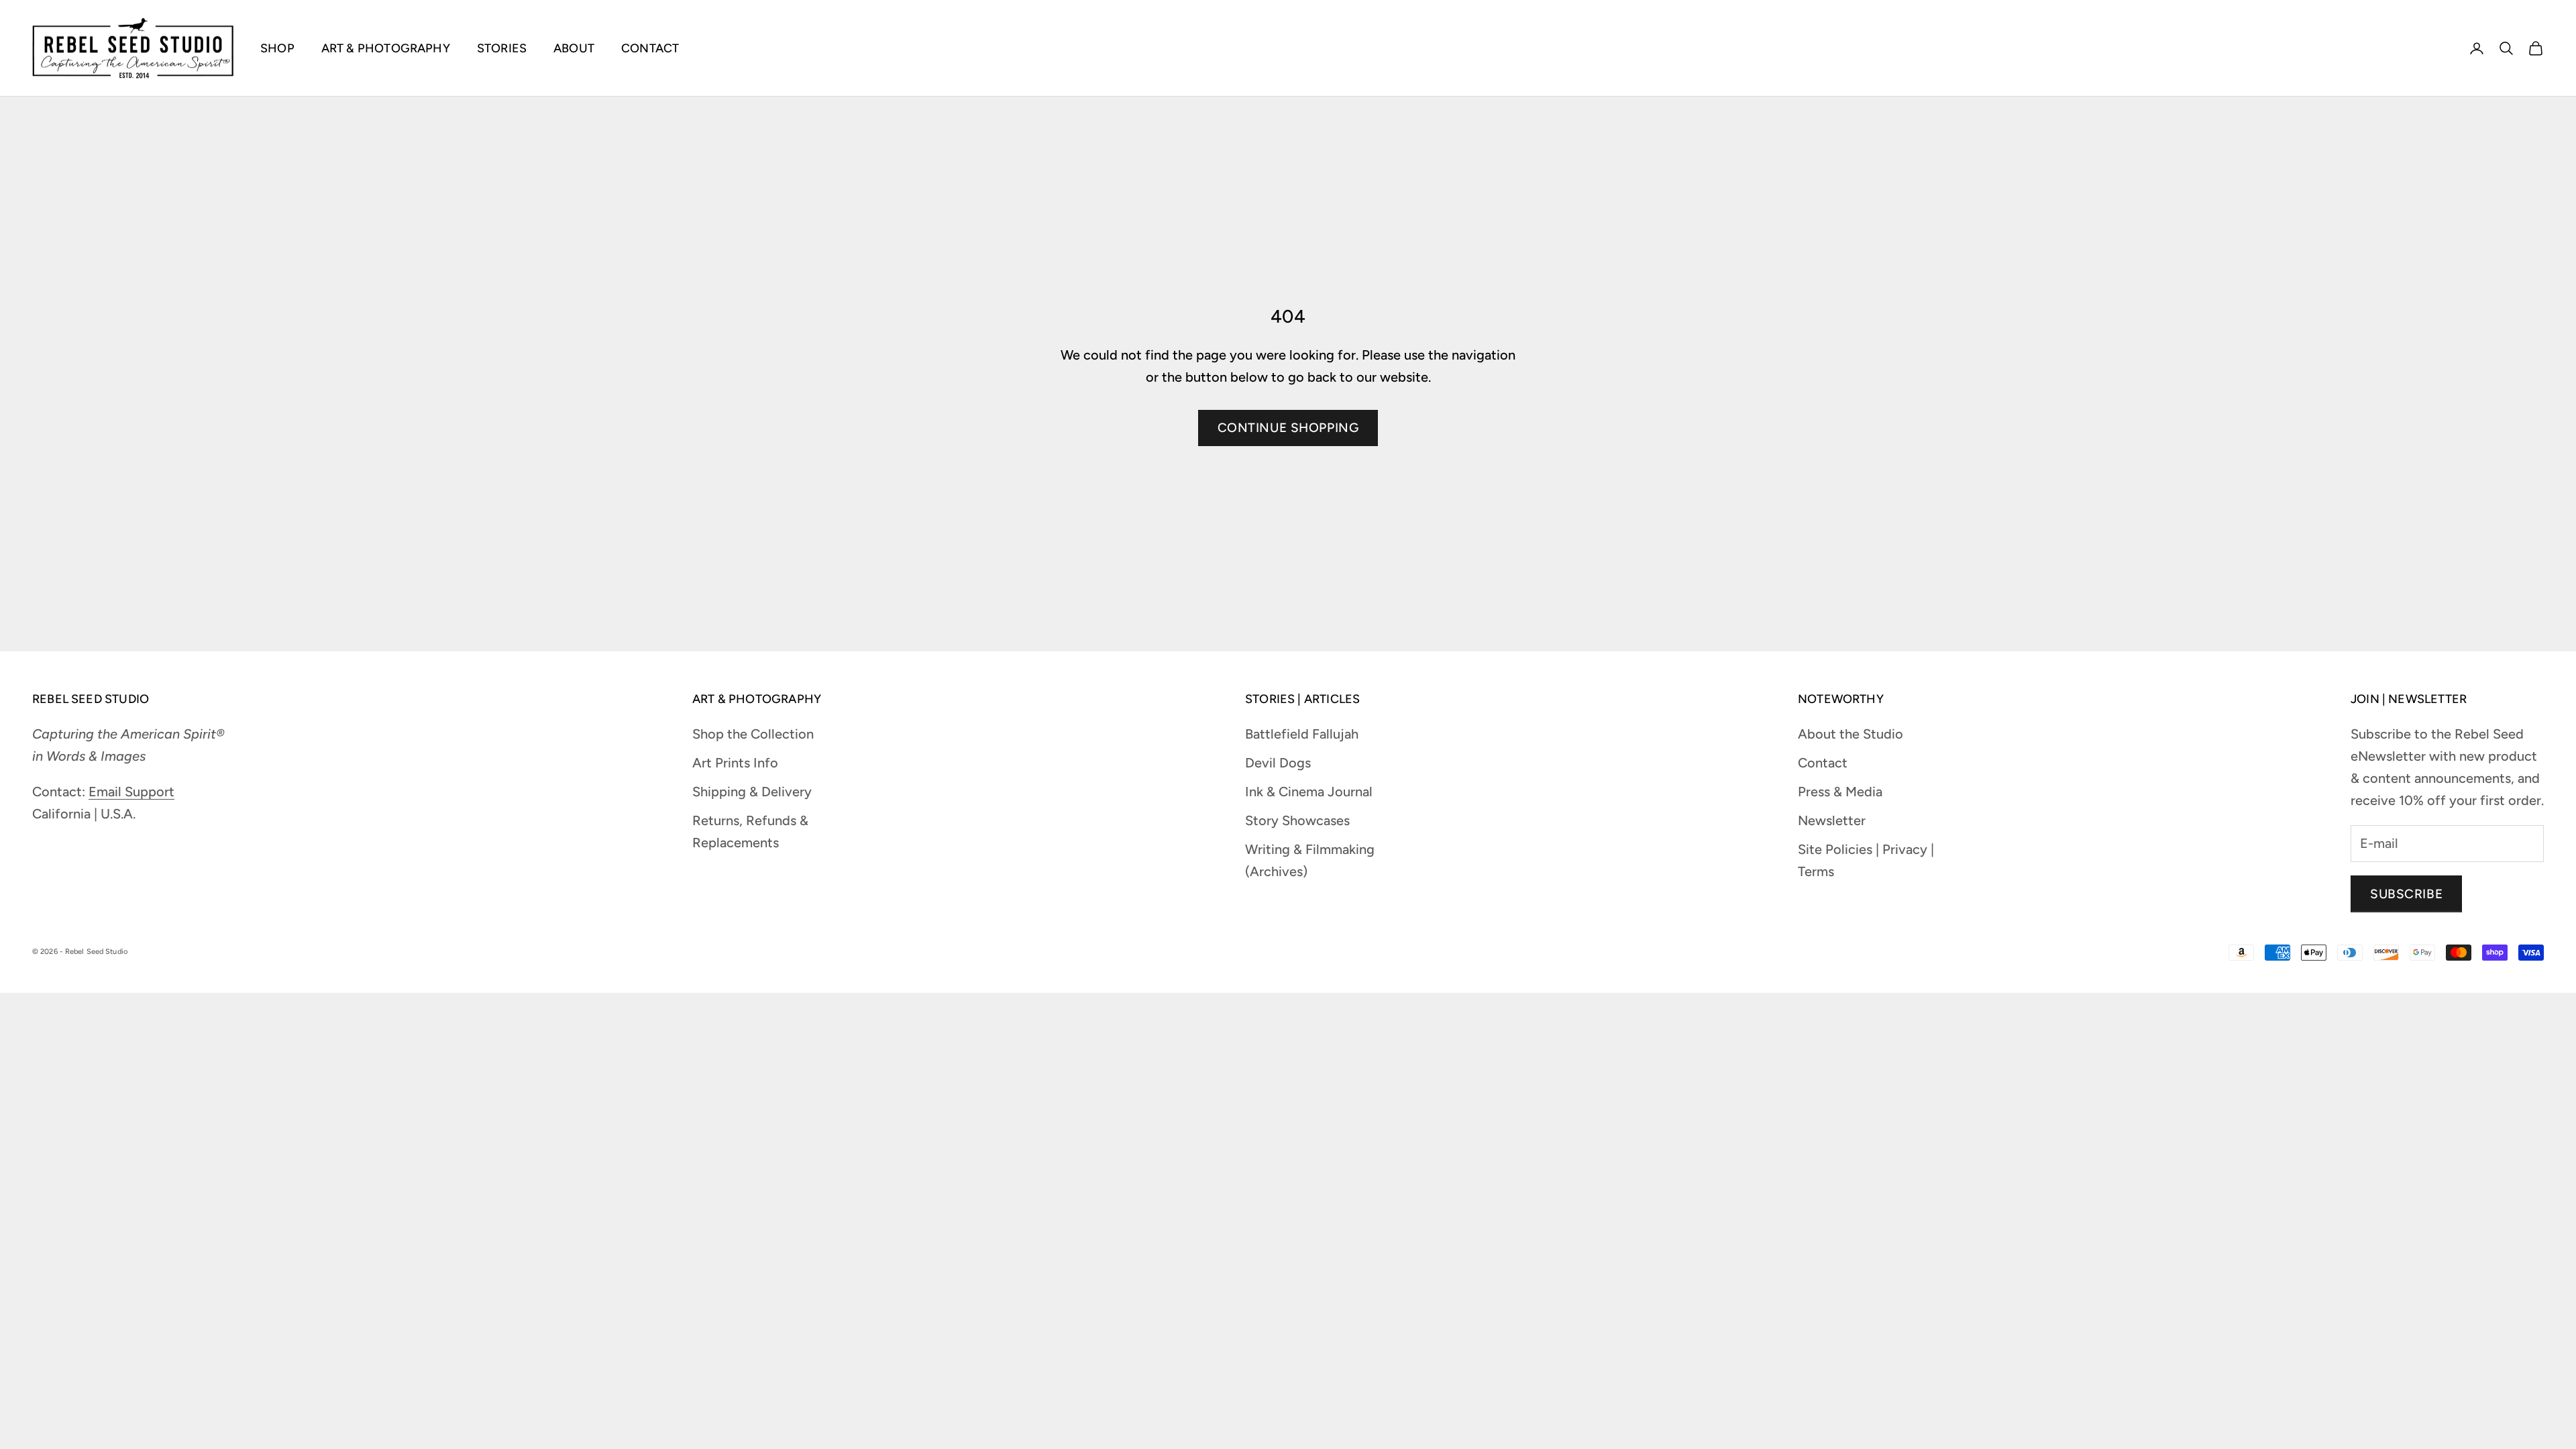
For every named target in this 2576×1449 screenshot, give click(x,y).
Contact (1823, 763)
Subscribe (2406, 894)
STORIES (502, 48)
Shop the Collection (753, 734)
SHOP (277, 48)
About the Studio (1850, 734)
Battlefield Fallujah (1302, 734)
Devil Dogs (1278, 763)
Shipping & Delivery (752, 792)
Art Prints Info (735, 763)
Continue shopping (1288, 428)
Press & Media (1840, 792)
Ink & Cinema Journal (1309, 792)
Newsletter (1832, 820)
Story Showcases (1297, 820)
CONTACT (650, 48)
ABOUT (574, 48)
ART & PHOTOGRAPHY (386, 48)
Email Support (131, 792)
